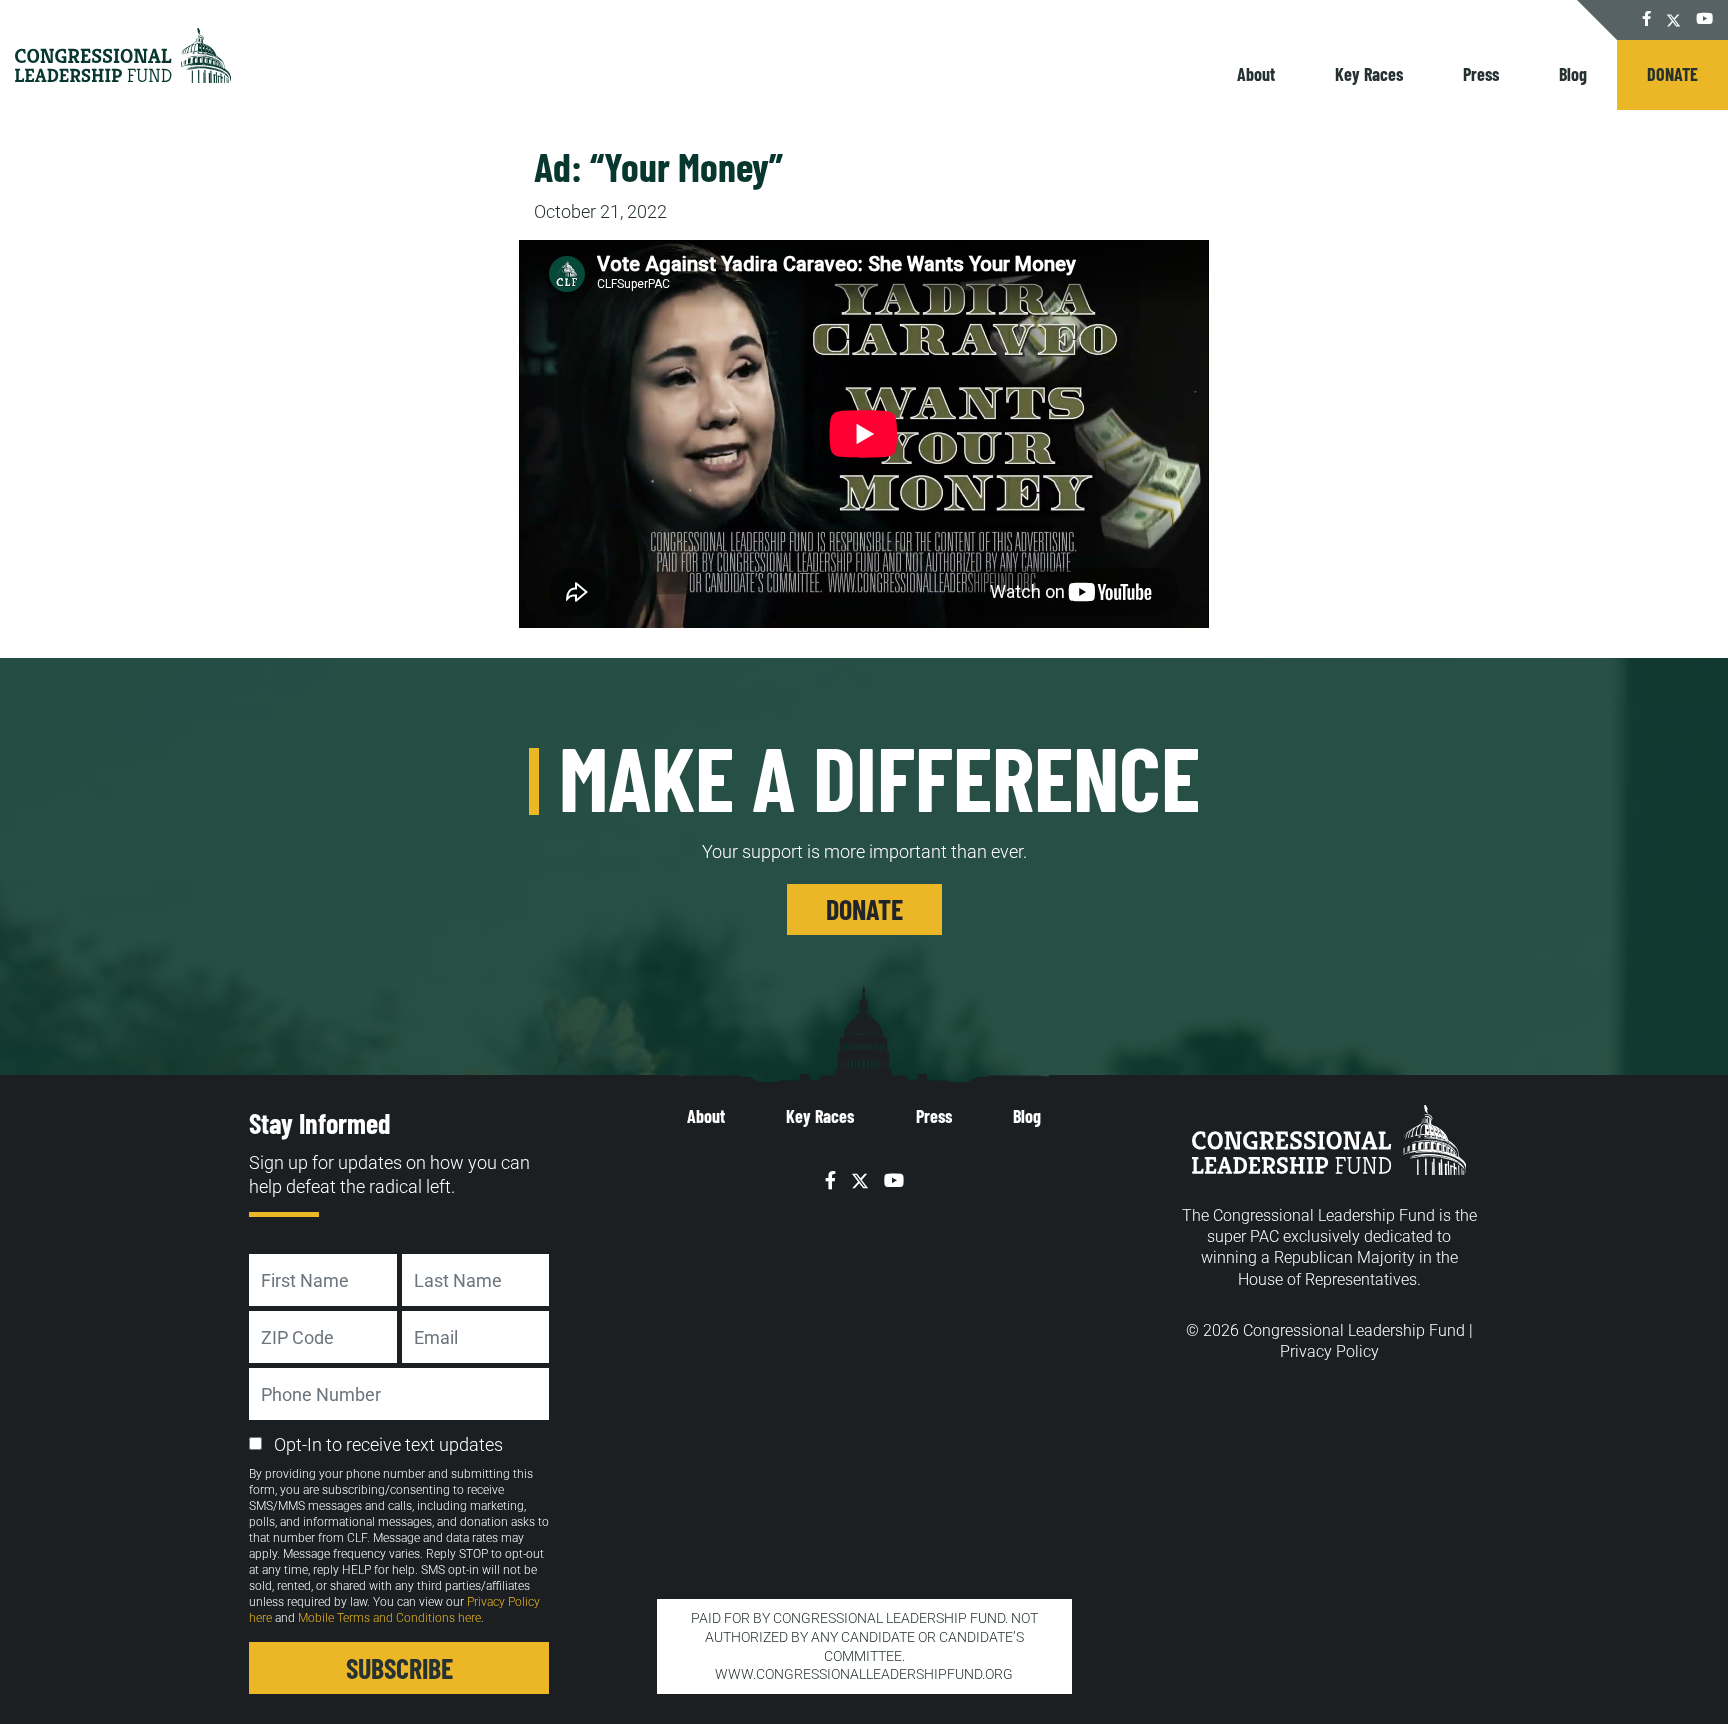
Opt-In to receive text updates (388, 1444)
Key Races (1369, 74)
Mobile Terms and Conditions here (389, 1618)
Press (1481, 74)
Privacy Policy (1329, 1351)
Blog (1573, 74)
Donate (1672, 74)
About (1256, 74)
